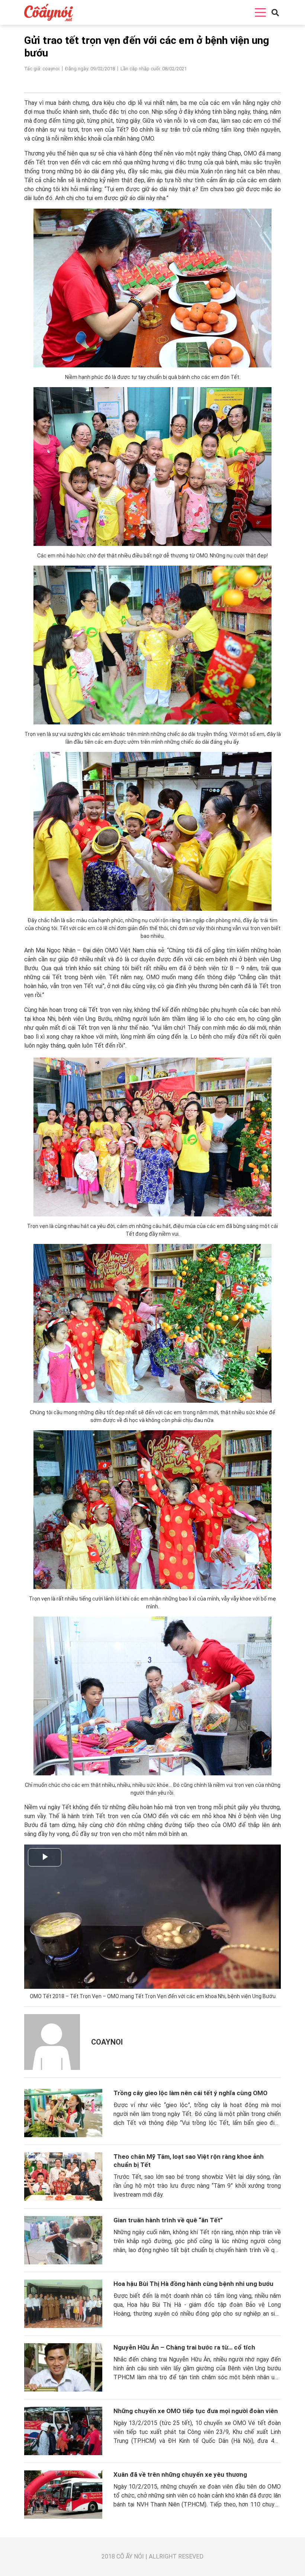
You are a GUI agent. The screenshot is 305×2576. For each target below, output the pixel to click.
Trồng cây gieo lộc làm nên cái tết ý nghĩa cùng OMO (190, 2093)
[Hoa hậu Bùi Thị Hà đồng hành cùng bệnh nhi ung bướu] (63, 2304)
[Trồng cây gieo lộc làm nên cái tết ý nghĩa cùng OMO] (63, 2113)
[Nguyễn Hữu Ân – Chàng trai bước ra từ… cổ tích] (63, 2367)
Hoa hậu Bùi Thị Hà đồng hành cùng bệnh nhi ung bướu (193, 2284)
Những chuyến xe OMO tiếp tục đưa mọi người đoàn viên (196, 2411)
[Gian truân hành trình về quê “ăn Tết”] (63, 2240)
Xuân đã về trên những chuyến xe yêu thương (180, 2474)
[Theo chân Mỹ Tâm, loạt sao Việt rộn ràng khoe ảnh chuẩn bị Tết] (63, 2177)
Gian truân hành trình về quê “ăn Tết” (168, 2220)
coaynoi (107, 2042)
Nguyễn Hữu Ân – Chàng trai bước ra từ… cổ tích (184, 2347)
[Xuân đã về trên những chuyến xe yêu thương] (63, 2495)
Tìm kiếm (265, 25)
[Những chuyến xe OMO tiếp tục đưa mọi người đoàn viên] (63, 2431)
